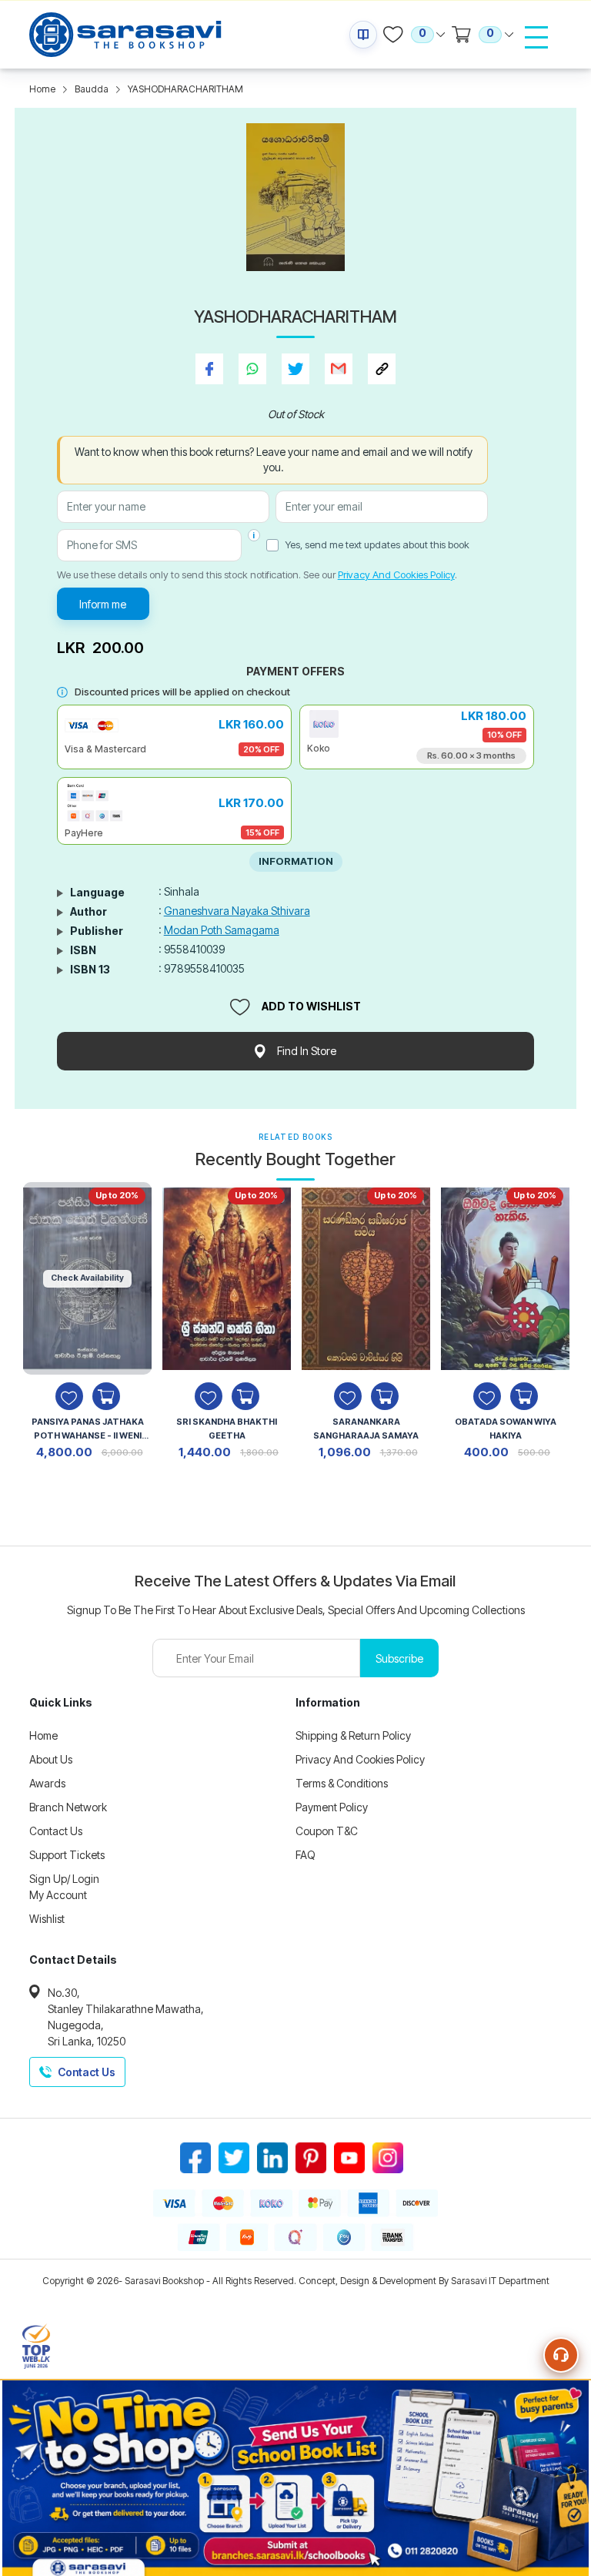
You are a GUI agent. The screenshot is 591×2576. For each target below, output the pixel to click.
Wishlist (47, 1919)
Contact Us (56, 1831)
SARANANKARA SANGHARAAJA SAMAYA (366, 1429)
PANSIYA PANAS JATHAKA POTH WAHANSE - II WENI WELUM (88, 1430)
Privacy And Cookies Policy (396, 574)
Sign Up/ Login (64, 1879)
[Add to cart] (106, 1396)
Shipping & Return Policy (353, 1735)
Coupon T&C (327, 1831)
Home (42, 89)
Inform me (103, 604)
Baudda (92, 89)
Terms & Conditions (342, 1783)
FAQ (306, 1855)
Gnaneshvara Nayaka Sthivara (237, 911)
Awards (47, 1783)
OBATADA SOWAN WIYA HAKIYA (506, 1429)
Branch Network (68, 1807)
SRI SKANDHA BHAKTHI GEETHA (227, 1429)
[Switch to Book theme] (363, 35)
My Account (58, 1895)
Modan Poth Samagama (222, 930)
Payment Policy (332, 1807)
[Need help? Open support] (561, 2355)
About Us (51, 1759)
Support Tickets (67, 1855)
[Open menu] (536, 37)
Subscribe (399, 1658)
